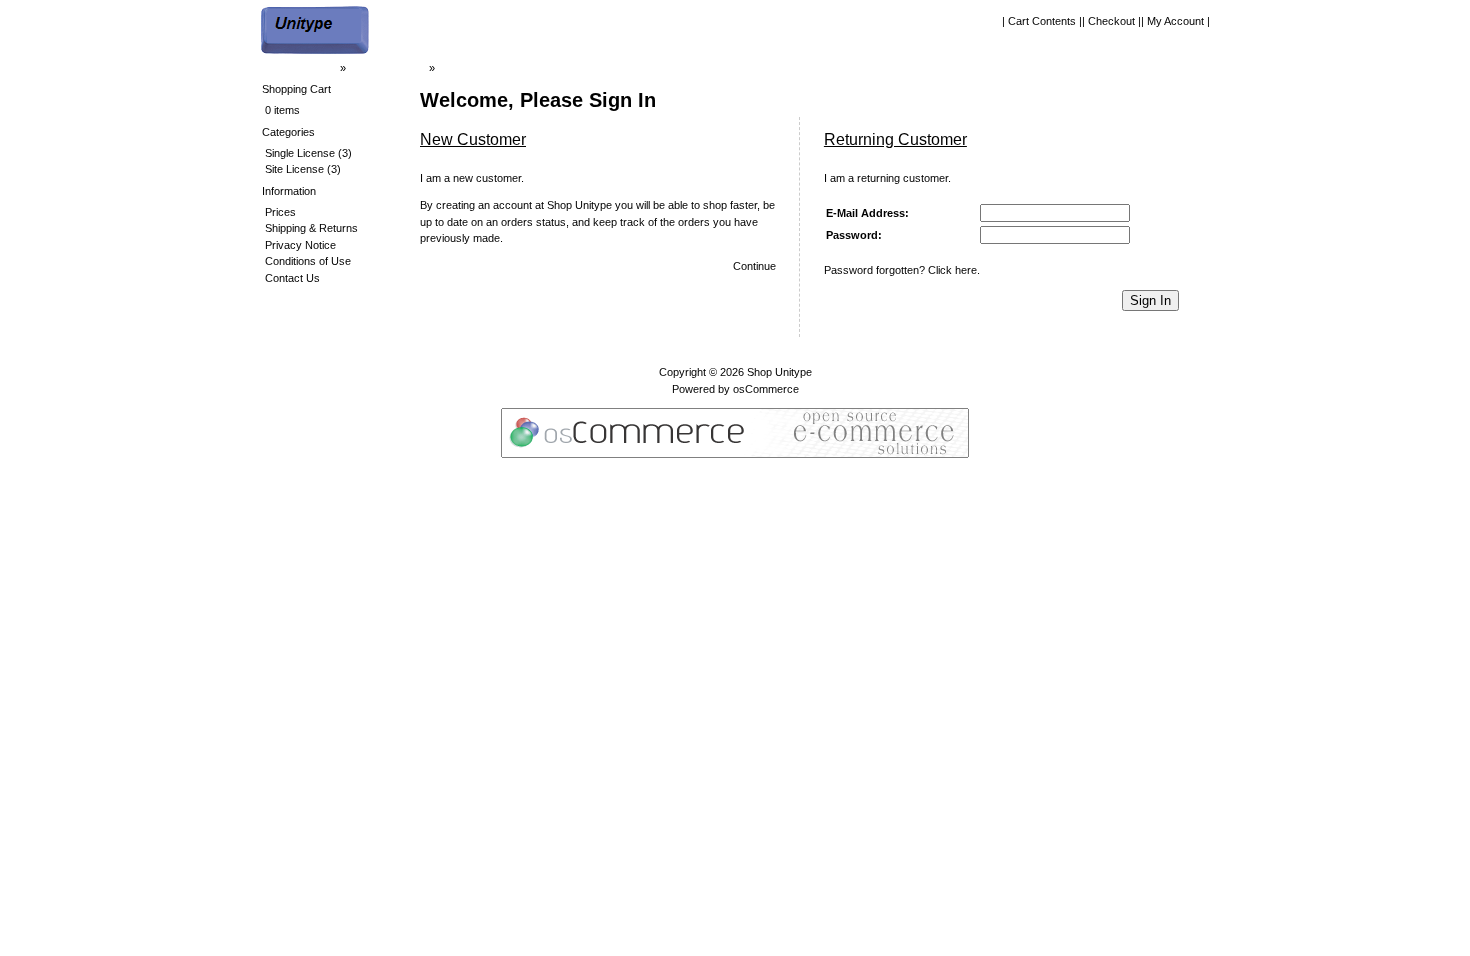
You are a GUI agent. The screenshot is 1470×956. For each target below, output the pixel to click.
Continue (754, 266)
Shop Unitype (779, 372)
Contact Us (292, 278)
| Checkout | (1111, 21)
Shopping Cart (296, 89)
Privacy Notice (300, 245)
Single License (300, 153)
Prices (280, 212)
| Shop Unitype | (387, 68)
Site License (294, 169)
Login (451, 68)
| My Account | (1175, 21)
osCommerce (766, 389)
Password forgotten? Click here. (902, 270)
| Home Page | (302, 68)
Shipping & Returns (311, 228)
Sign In (1150, 300)
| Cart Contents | (1042, 21)
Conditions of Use (308, 261)
